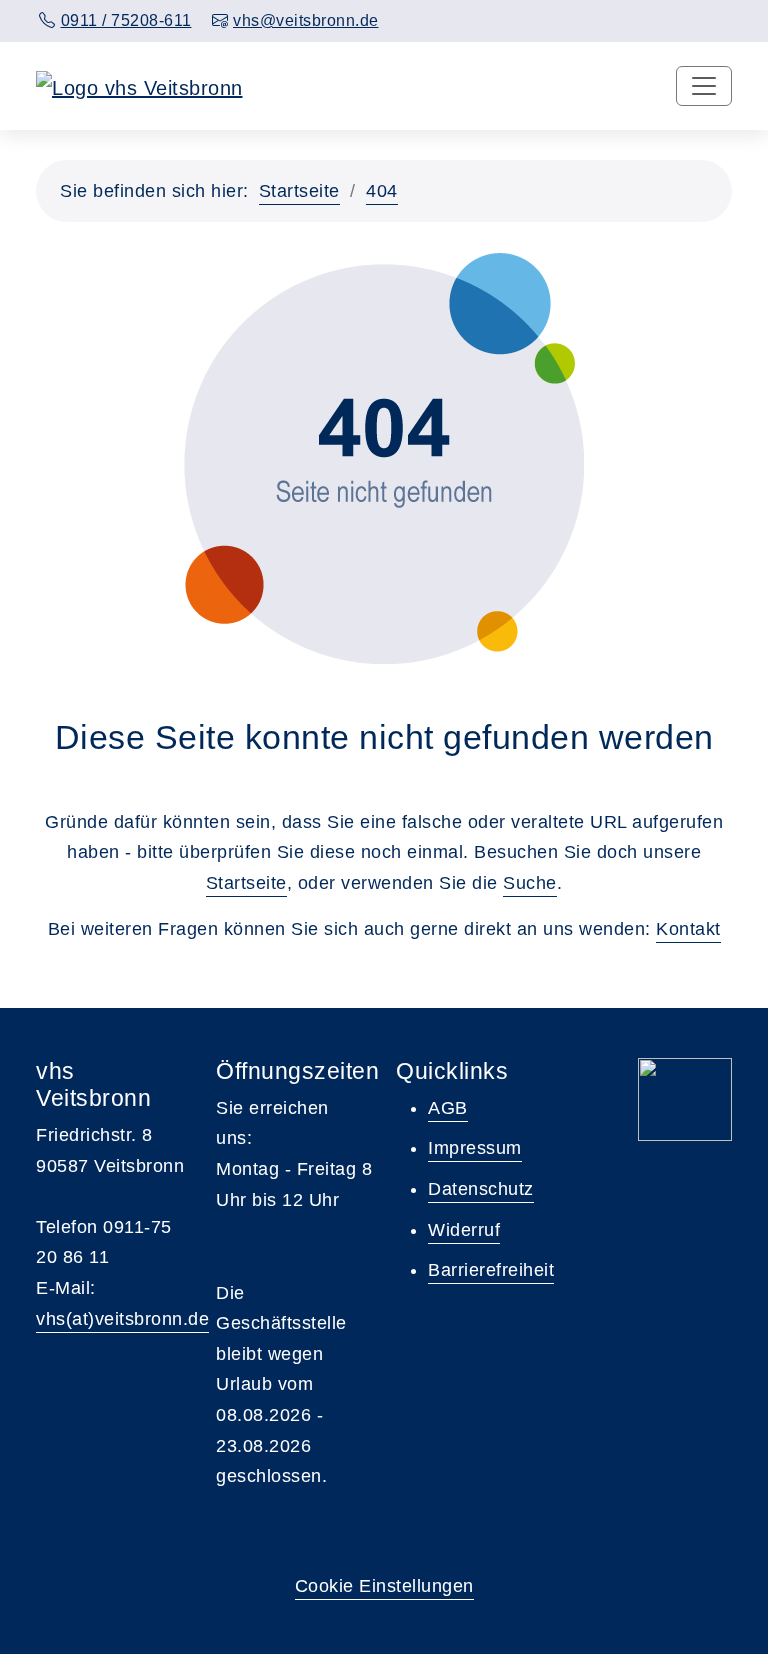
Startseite (299, 191)
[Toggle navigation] (704, 86)
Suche (530, 883)
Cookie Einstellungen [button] (384, 1586)
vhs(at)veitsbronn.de (122, 1319)
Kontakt (688, 929)
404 (382, 191)
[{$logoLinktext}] (139, 86)
